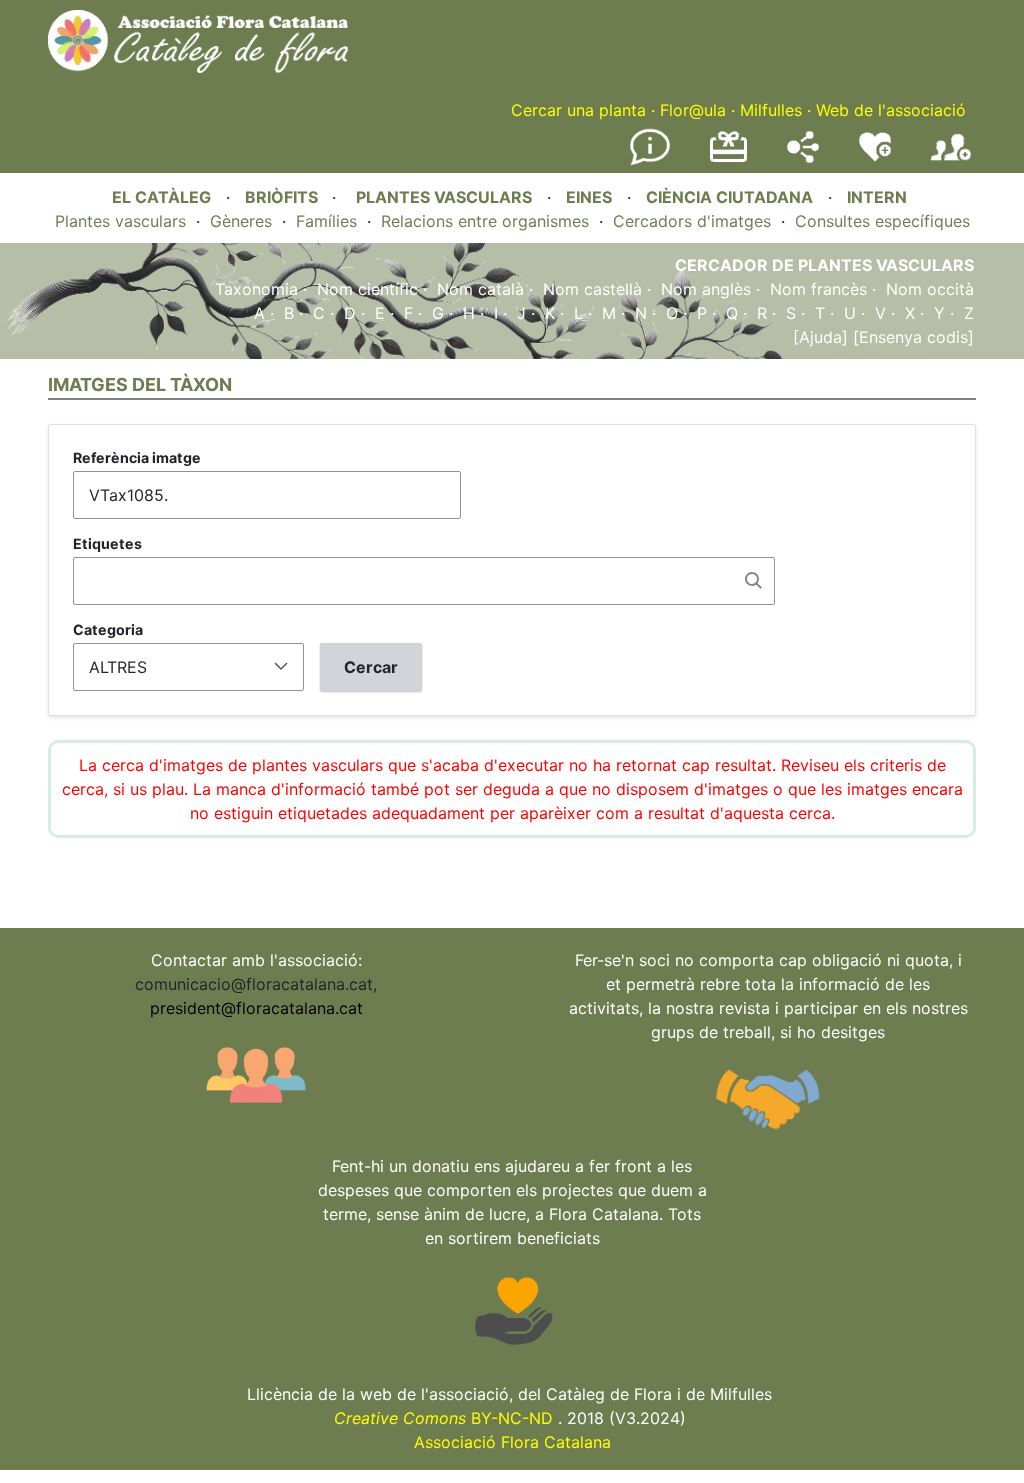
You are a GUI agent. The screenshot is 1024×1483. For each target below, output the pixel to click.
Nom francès (818, 289)
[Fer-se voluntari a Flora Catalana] (875, 157)
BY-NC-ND (443, 1418)
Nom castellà (592, 289)
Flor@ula (693, 110)
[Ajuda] (820, 337)
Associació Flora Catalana (512, 1442)
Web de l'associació (891, 110)
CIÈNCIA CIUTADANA (729, 197)
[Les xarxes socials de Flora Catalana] (803, 157)
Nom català (480, 289)
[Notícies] (650, 161)
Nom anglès (706, 289)
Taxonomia (256, 289)
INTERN (877, 197)
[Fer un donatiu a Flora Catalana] (728, 159)
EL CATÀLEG (161, 197)
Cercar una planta (578, 110)
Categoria (108, 629)
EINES (589, 197)
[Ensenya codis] (911, 337)
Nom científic (367, 289)
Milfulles (771, 110)
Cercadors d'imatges (692, 221)
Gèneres (241, 221)
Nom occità (930, 289)
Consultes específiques (882, 221)
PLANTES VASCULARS (444, 197)
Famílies (326, 221)
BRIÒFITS (283, 197)
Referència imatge (137, 457)
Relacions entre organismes (485, 221)
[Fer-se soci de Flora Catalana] (951, 161)
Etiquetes (107, 543)
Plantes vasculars (120, 221)
